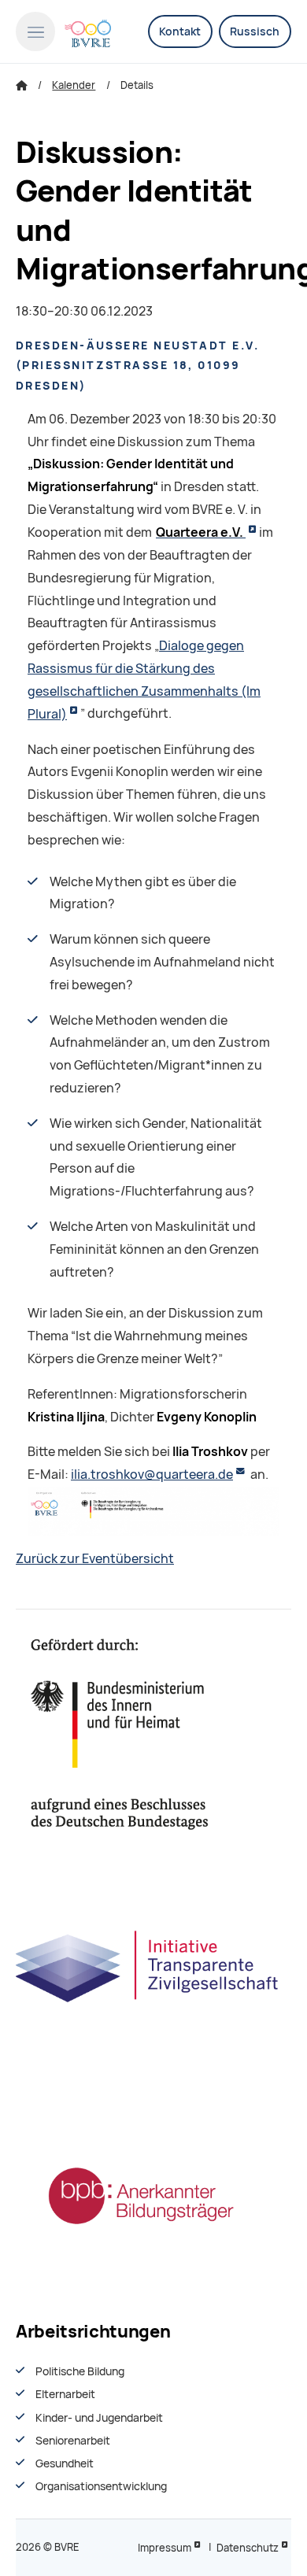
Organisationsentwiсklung (101, 2486)
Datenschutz (248, 2548)
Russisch (255, 31)
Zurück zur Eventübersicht (95, 1559)
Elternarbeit (65, 2394)
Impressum (165, 2548)
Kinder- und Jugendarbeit (99, 2418)
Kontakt (180, 31)
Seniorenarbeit (73, 2441)
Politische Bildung (80, 2371)
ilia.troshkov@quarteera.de (152, 1475)
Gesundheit (65, 2463)
